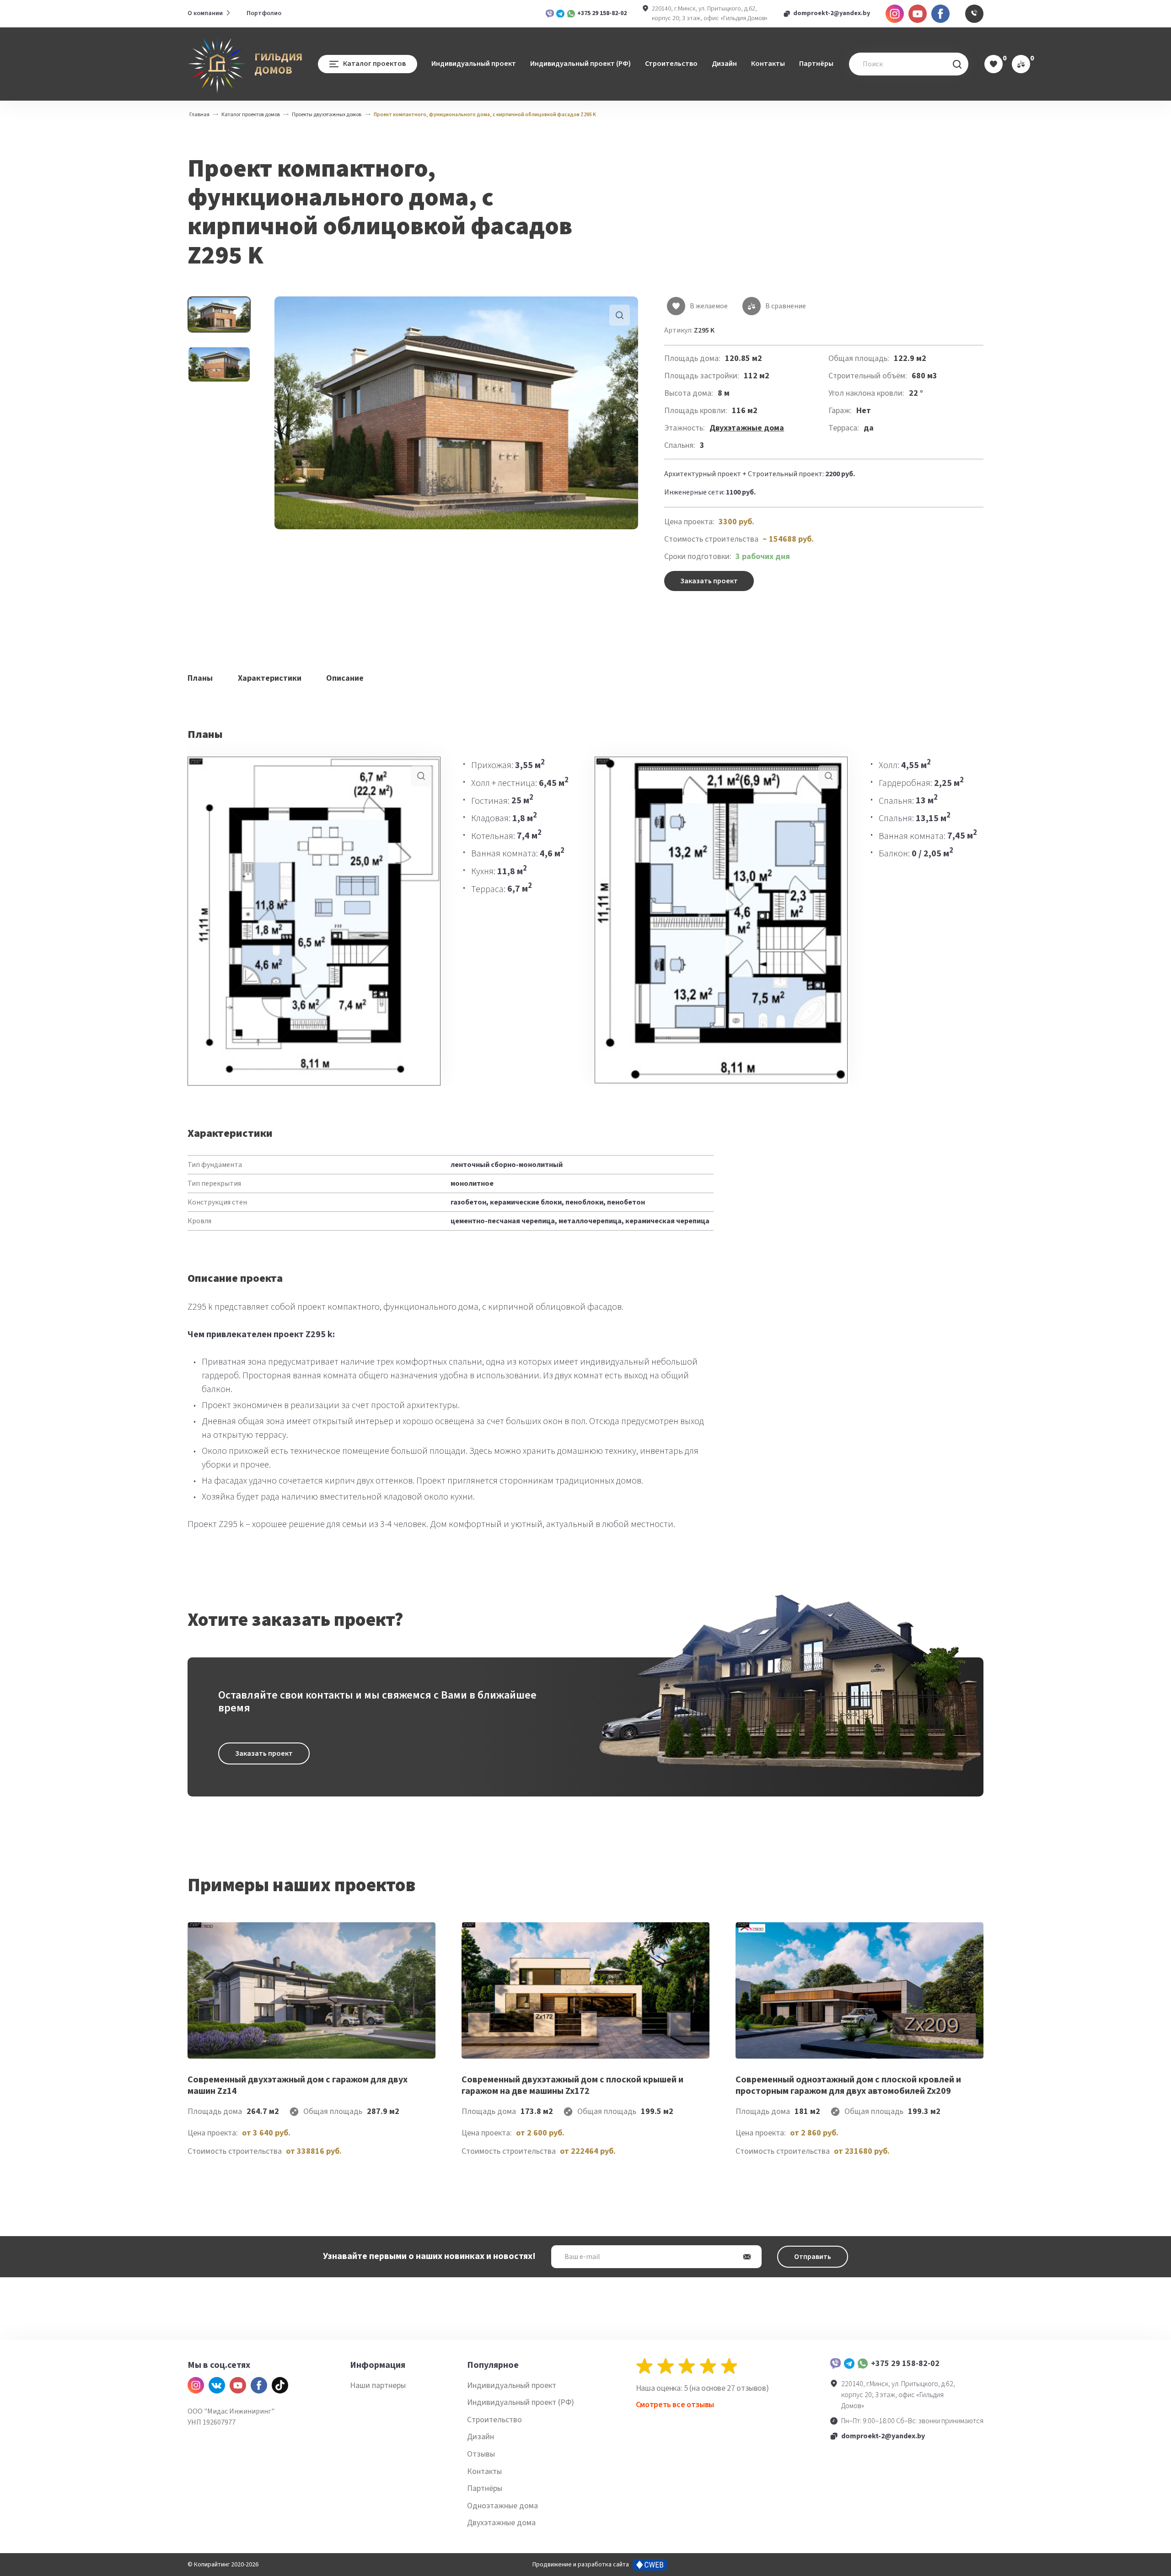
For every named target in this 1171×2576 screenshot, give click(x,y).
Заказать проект (709, 581)
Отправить (813, 2257)
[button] (456, 413)
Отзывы (481, 2454)
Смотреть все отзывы (675, 2405)
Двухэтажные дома (747, 428)
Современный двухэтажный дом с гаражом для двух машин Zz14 (298, 2085)
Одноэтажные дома (502, 2506)
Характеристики (270, 678)
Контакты (768, 64)
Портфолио (264, 13)
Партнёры (816, 64)
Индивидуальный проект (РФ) (580, 64)
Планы (200, 678)
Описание (345, 678)
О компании (205, 13)
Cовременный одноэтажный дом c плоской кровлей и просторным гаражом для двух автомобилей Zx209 (848, 2085)
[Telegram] (849, 2364)
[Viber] (835, 2364)
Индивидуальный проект (474, 64)
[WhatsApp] (862, 2364)
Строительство (671, 64)
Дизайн (724, 64)
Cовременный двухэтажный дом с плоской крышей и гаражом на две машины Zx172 (572, 2085)
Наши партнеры (378, 2385)
